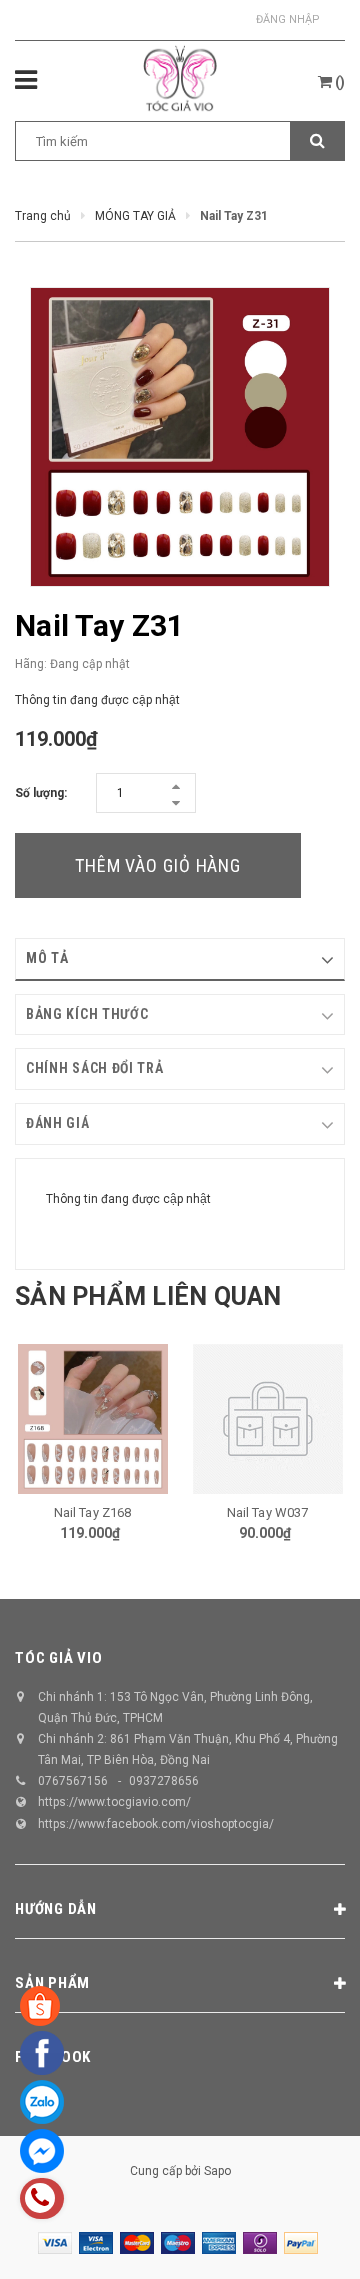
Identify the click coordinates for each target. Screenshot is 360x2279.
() (338, 82)
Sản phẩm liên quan (148, 1296)
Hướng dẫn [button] (56, 1909)
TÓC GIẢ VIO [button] (58, 1658)
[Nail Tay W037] (267, 1419)
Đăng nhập (288, 19)
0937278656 (164, 1781)
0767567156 (73, 1781)
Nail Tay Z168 (93, 1512)
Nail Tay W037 (268, 1512)
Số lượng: (41, 793)
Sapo (217, 2171)
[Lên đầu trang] (300, 2239)
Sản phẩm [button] (52, 1983)
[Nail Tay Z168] (92, 1419)
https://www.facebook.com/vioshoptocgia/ (156, 1824)
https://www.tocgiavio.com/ (114, 1802)
